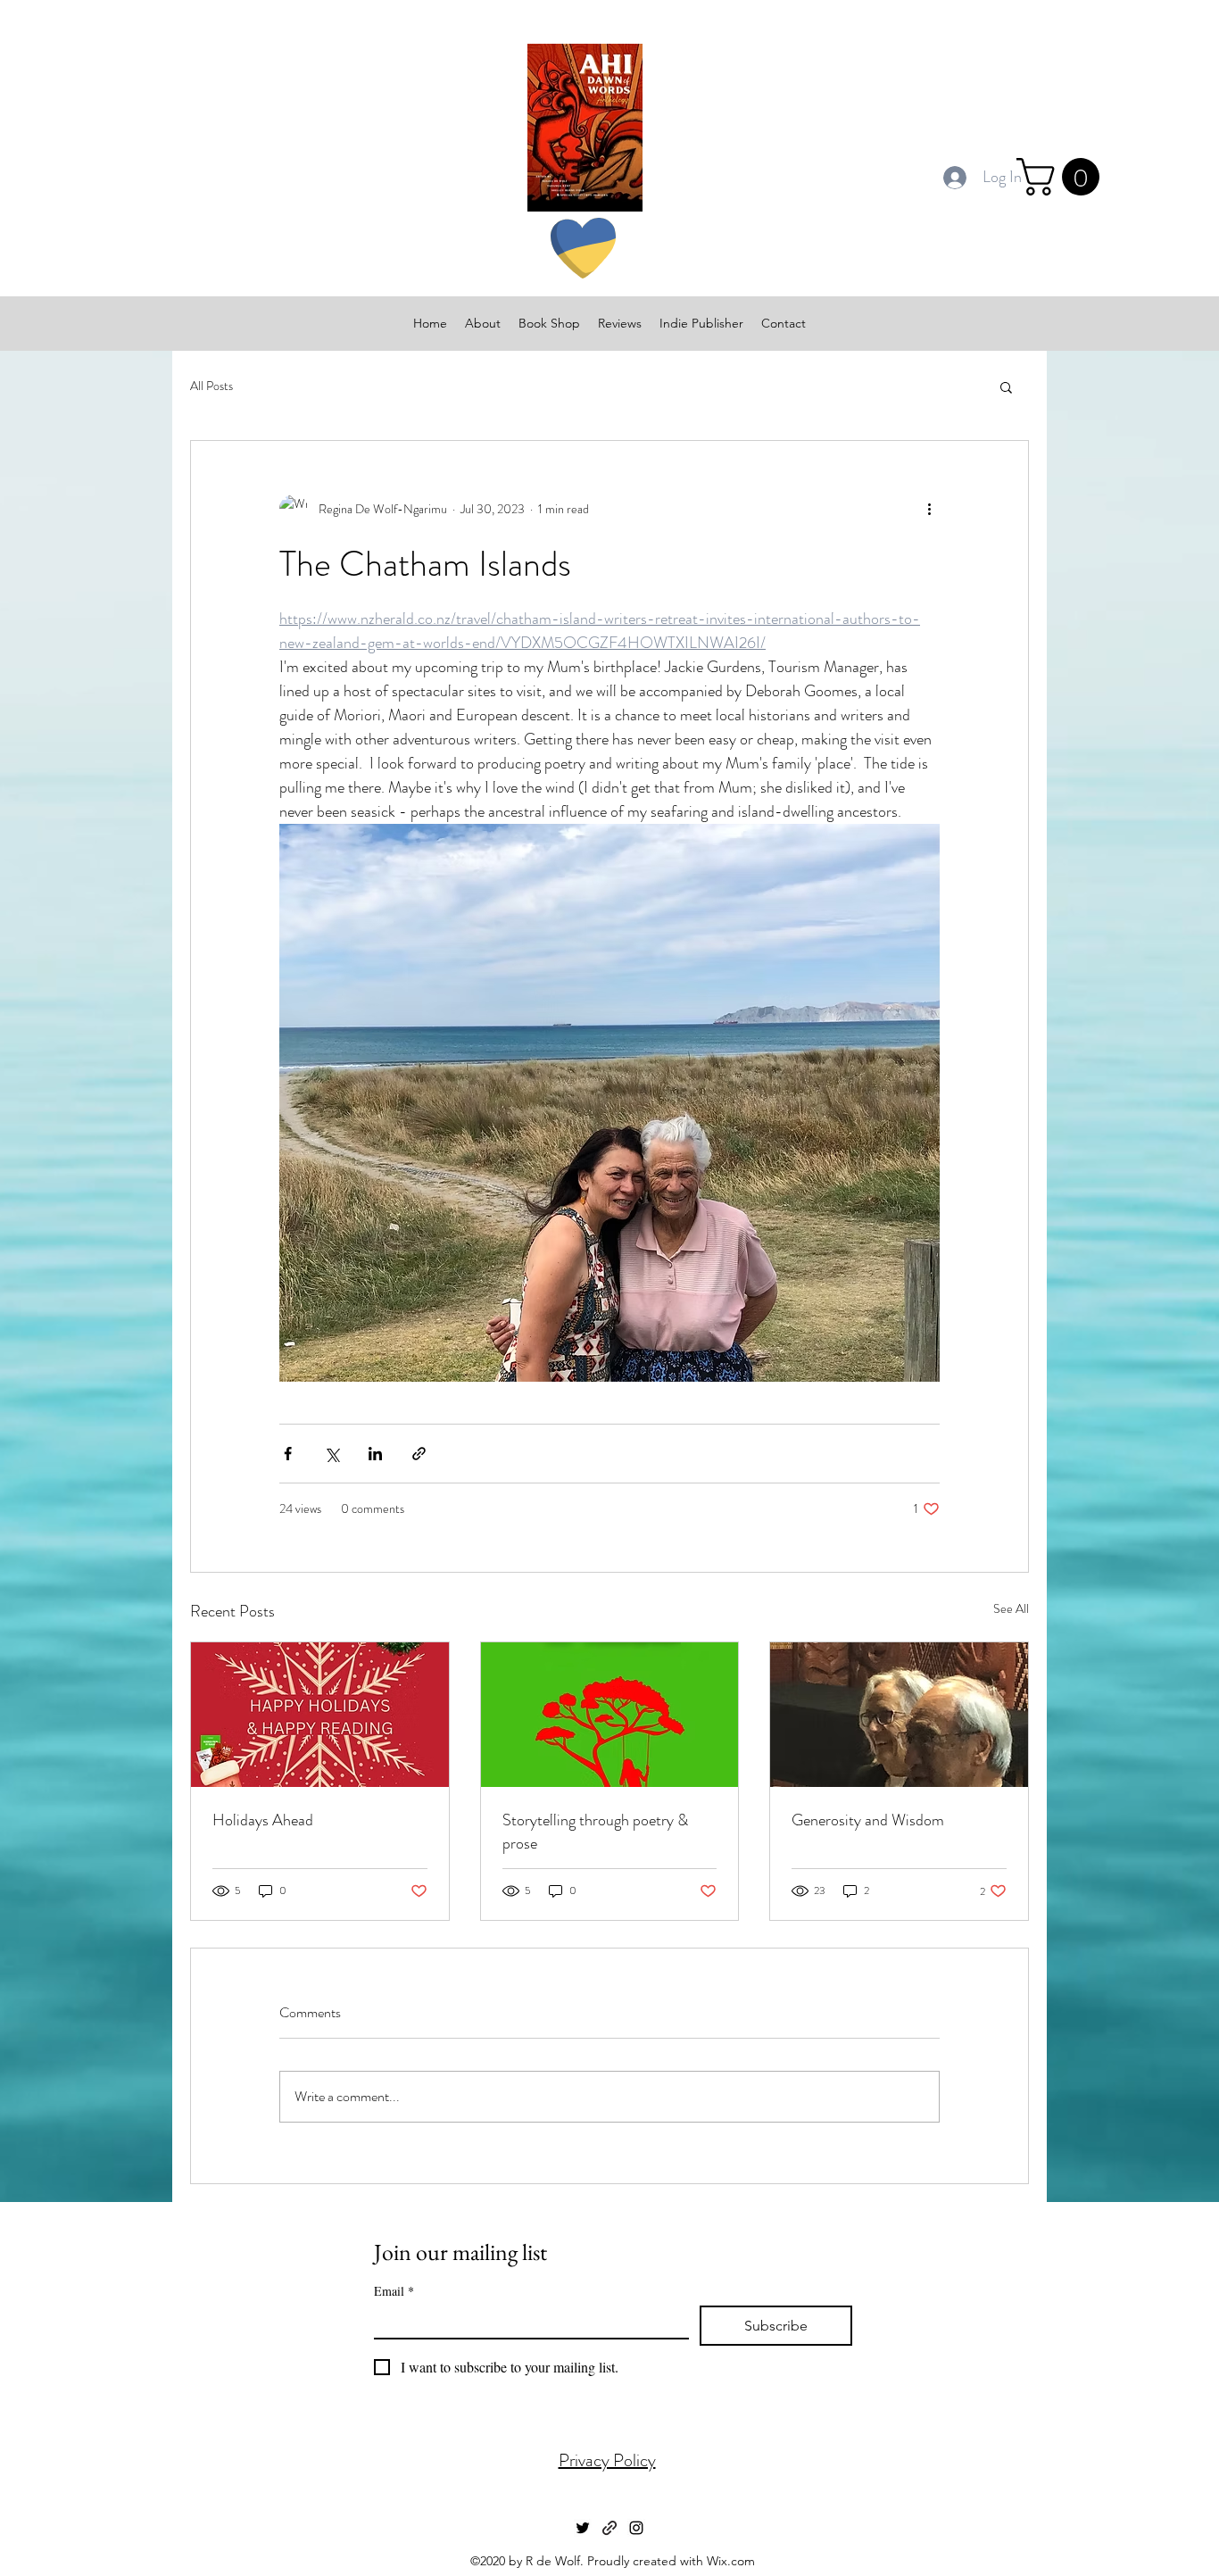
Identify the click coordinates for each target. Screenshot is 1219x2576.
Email (394, 2291)
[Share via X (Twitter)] (332, 1454)
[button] (1062, 177)
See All (1011, 1608)
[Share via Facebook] (288, 1454)
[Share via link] (419, 1454)
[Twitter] (583, 2528)
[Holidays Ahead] (320, 1715)
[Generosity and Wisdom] (899, 1715)
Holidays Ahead (263, 1820)
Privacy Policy (607, 2460)
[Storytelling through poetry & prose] (610, 1715)
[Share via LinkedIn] (375, 1454)
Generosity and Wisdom (868, 1820)
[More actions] (929, 509)
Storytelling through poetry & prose (595, 1832)
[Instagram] (636, 2528)
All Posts (211, 386)
